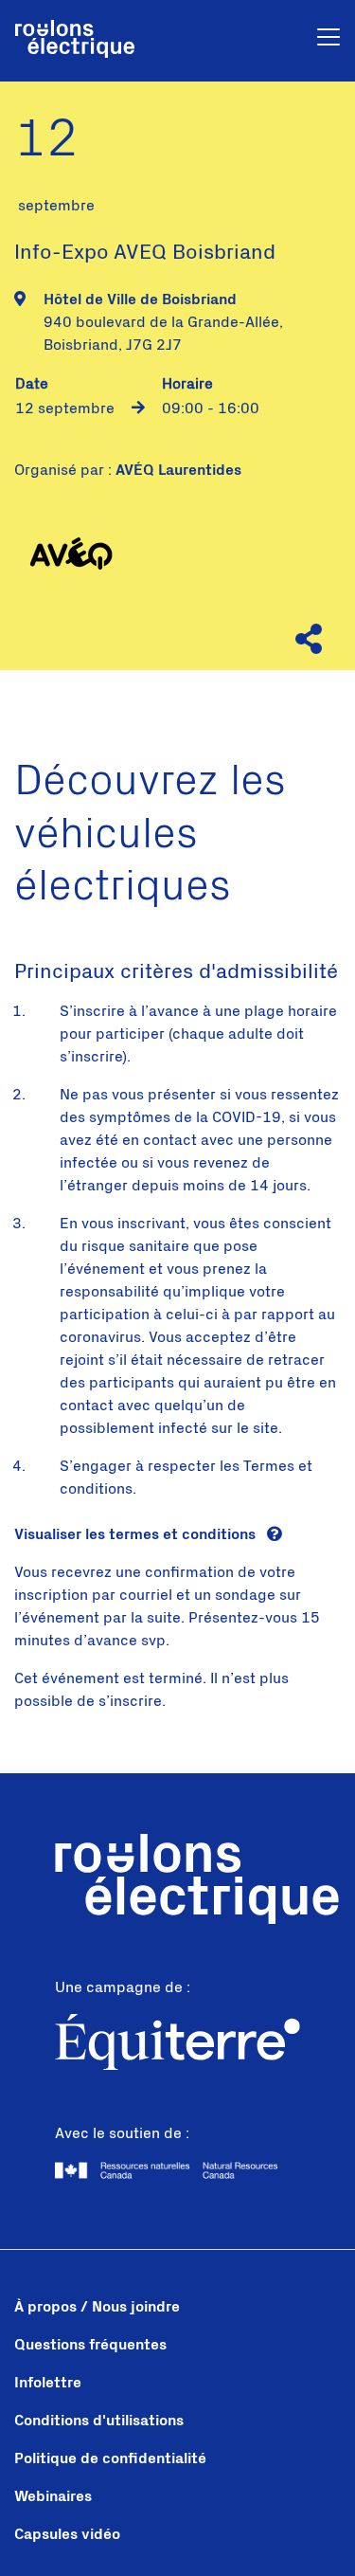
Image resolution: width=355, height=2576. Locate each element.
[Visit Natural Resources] (177, 2170)
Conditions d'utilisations (99, 2421)
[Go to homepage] (75, 41)
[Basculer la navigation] (328, 40)
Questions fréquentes (90, 2345)
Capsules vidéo (67, 2534)
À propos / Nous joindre (97, 2307)
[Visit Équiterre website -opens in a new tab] (177, 2045)
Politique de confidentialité (110, 2458)
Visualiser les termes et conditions (137, 1534)
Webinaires (53, 2496)
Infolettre (48, 2383)
